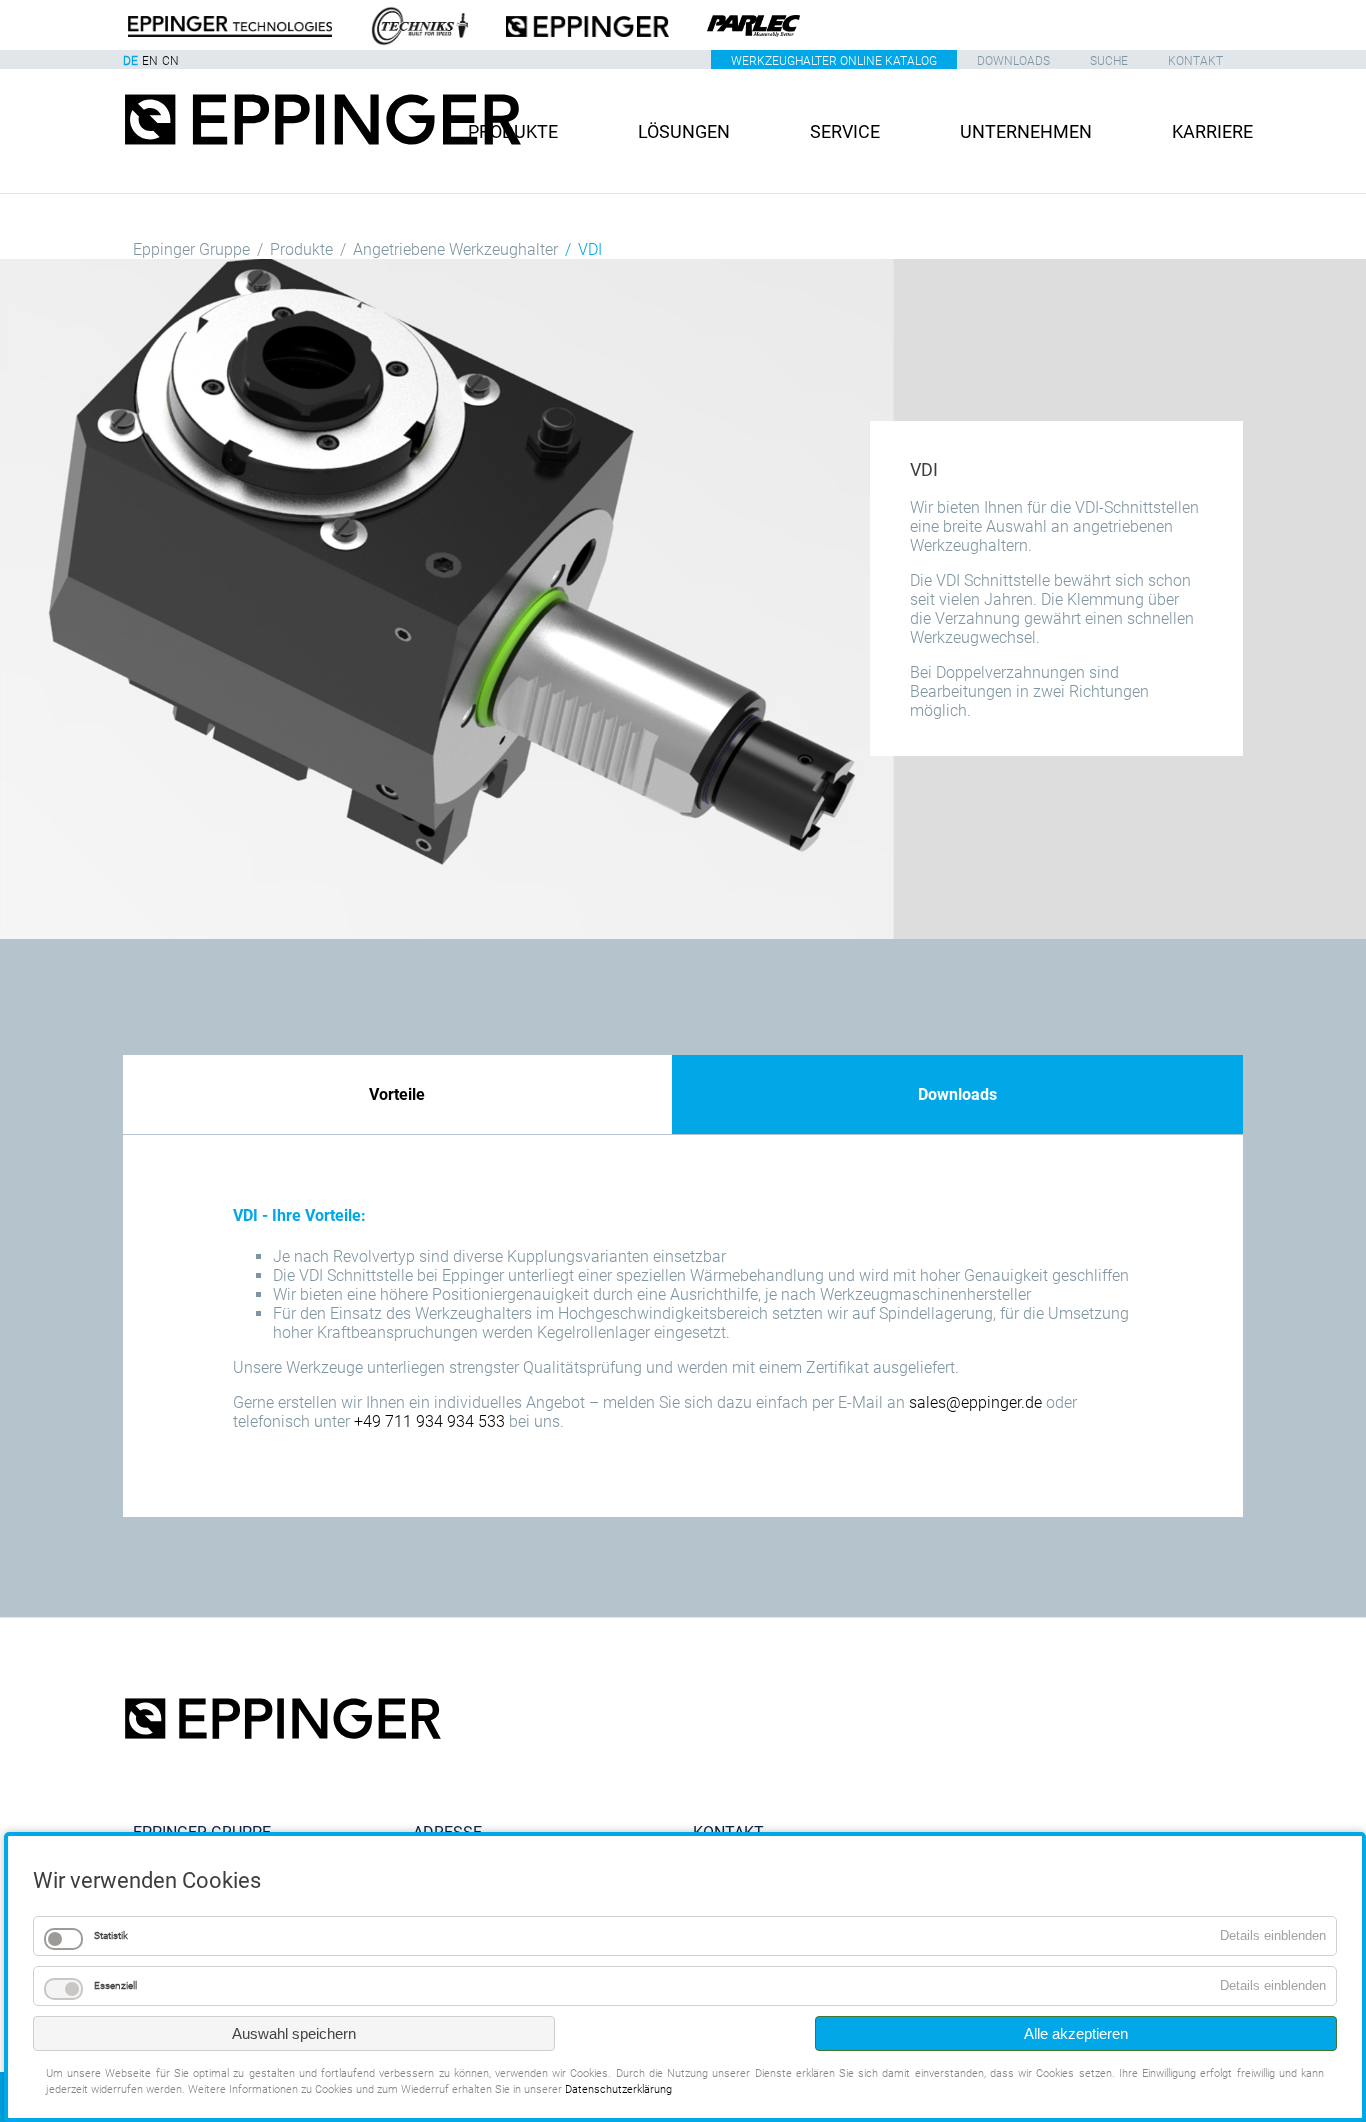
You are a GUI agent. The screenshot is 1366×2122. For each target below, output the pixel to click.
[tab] (397, 1094)
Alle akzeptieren (1076, 2033)
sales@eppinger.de (975, 1402)
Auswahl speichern (294, 2033)
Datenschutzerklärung (618, 2089)
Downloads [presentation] (957, 1094)
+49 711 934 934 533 (429, 1421)
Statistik (111, 1935)
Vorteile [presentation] (397, 1094)
